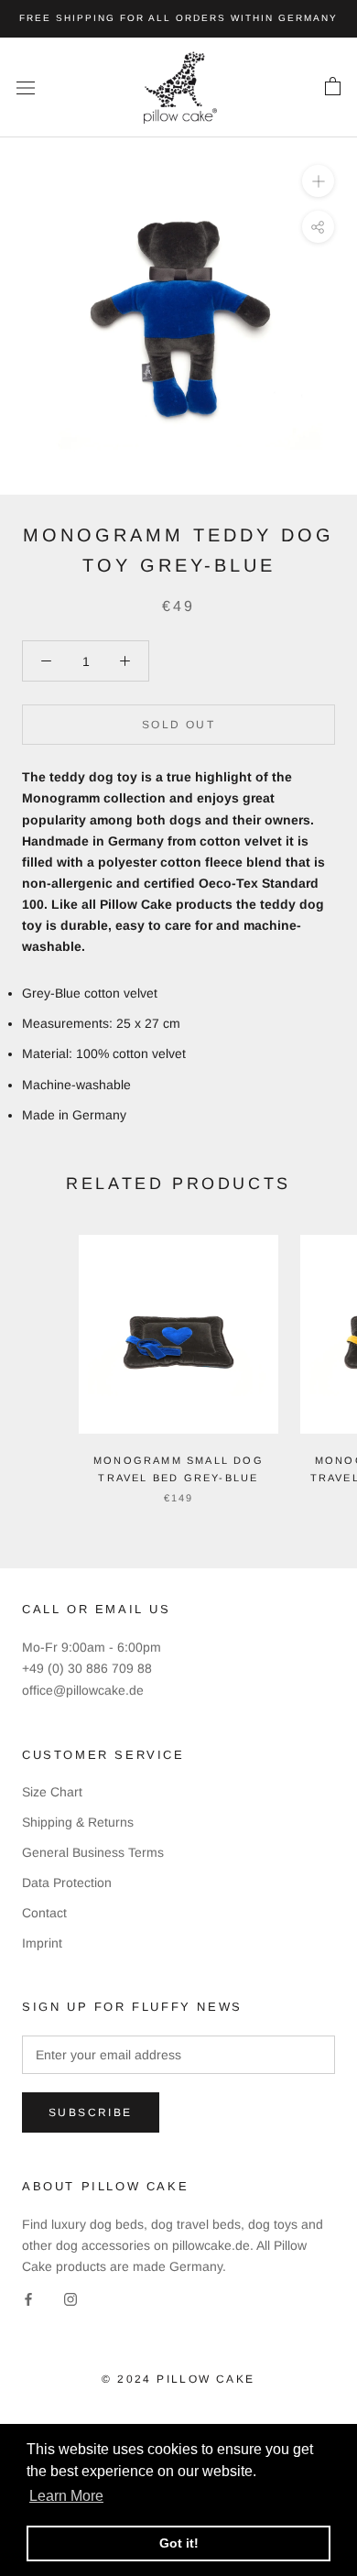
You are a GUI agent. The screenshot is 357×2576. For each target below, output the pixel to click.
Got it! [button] (179, 2543)
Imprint (42, 1943)
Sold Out (178, 725)
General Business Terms (93, 1852)
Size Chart (52, 1792)
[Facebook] (28, 2298)
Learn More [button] (66, 2496)
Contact (44, 1913)
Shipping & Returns (78, 1822)
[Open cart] (333, 87)
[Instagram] (70, 2298)
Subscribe (91, 2112)
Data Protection (67, 1883)
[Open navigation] (26, 87)
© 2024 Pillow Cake (178, 2379)
